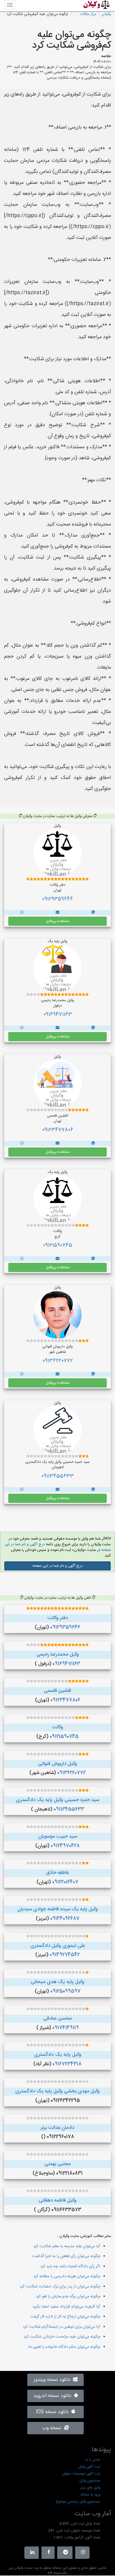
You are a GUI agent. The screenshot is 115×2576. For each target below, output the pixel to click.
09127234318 (67, 2064)
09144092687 (65, 1919)
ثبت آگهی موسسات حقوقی (81, 2474)
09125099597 (65, 1991)
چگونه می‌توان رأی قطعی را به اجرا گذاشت (66, 2256)
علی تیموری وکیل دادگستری (58, 1946)
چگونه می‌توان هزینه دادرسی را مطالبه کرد (67, 2276)
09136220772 (58, 1361)
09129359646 (57, 899)
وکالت (57, 1727)
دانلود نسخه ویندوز (53, 2380)
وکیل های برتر (90, 2488)
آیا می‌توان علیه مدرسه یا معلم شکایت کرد (67, 2246)
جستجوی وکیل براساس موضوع (78, 2502)
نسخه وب (53, 2428)
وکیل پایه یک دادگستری (58, 2055)
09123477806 (58, 1130)
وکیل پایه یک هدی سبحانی (57, 1982)
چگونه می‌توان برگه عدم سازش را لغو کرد (68, 2296)
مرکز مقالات (88, 14)
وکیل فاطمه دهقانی (58, 2200)
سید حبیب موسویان (58, 1837)
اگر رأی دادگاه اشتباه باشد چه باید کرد (70, 2266)
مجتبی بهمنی (58, 2164)
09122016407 (65, 1882)
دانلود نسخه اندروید (54, 2396)
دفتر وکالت (58, 1618)
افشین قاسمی (57, 1691)
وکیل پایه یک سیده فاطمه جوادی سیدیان (58, 1909)
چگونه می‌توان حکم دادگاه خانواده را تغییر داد (64, 2347)
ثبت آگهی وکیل (89, 2467)
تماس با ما (93, 2460)
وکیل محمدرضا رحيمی (58, 1655)
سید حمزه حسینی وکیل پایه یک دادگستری (57, 1800)
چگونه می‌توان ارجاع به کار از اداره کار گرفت (65, 2317)
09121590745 (57, 1245)
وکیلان (106, 14)
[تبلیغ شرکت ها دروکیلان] (93, 913)
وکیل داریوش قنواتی (57, 1764)
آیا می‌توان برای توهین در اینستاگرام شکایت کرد (62, 2327)
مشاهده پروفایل (58, 921)
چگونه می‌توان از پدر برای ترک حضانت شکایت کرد (60, 2287)
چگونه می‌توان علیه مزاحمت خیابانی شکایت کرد (62, 2337)
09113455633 (57, 1476)
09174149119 (66, 2028)
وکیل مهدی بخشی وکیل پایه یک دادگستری (57, 2091)
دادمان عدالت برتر (57, 2128)
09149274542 (65, 1955)
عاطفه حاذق (57, 1873)
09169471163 (58, 1015)
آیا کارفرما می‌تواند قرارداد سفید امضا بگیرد (66, 2307)
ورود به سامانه (90, 2495)
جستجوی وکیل (90, 2481)
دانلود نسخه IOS (54, 2412)
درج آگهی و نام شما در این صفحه (57, 1566)
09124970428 (65, 1846)
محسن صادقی (57, 2018)
